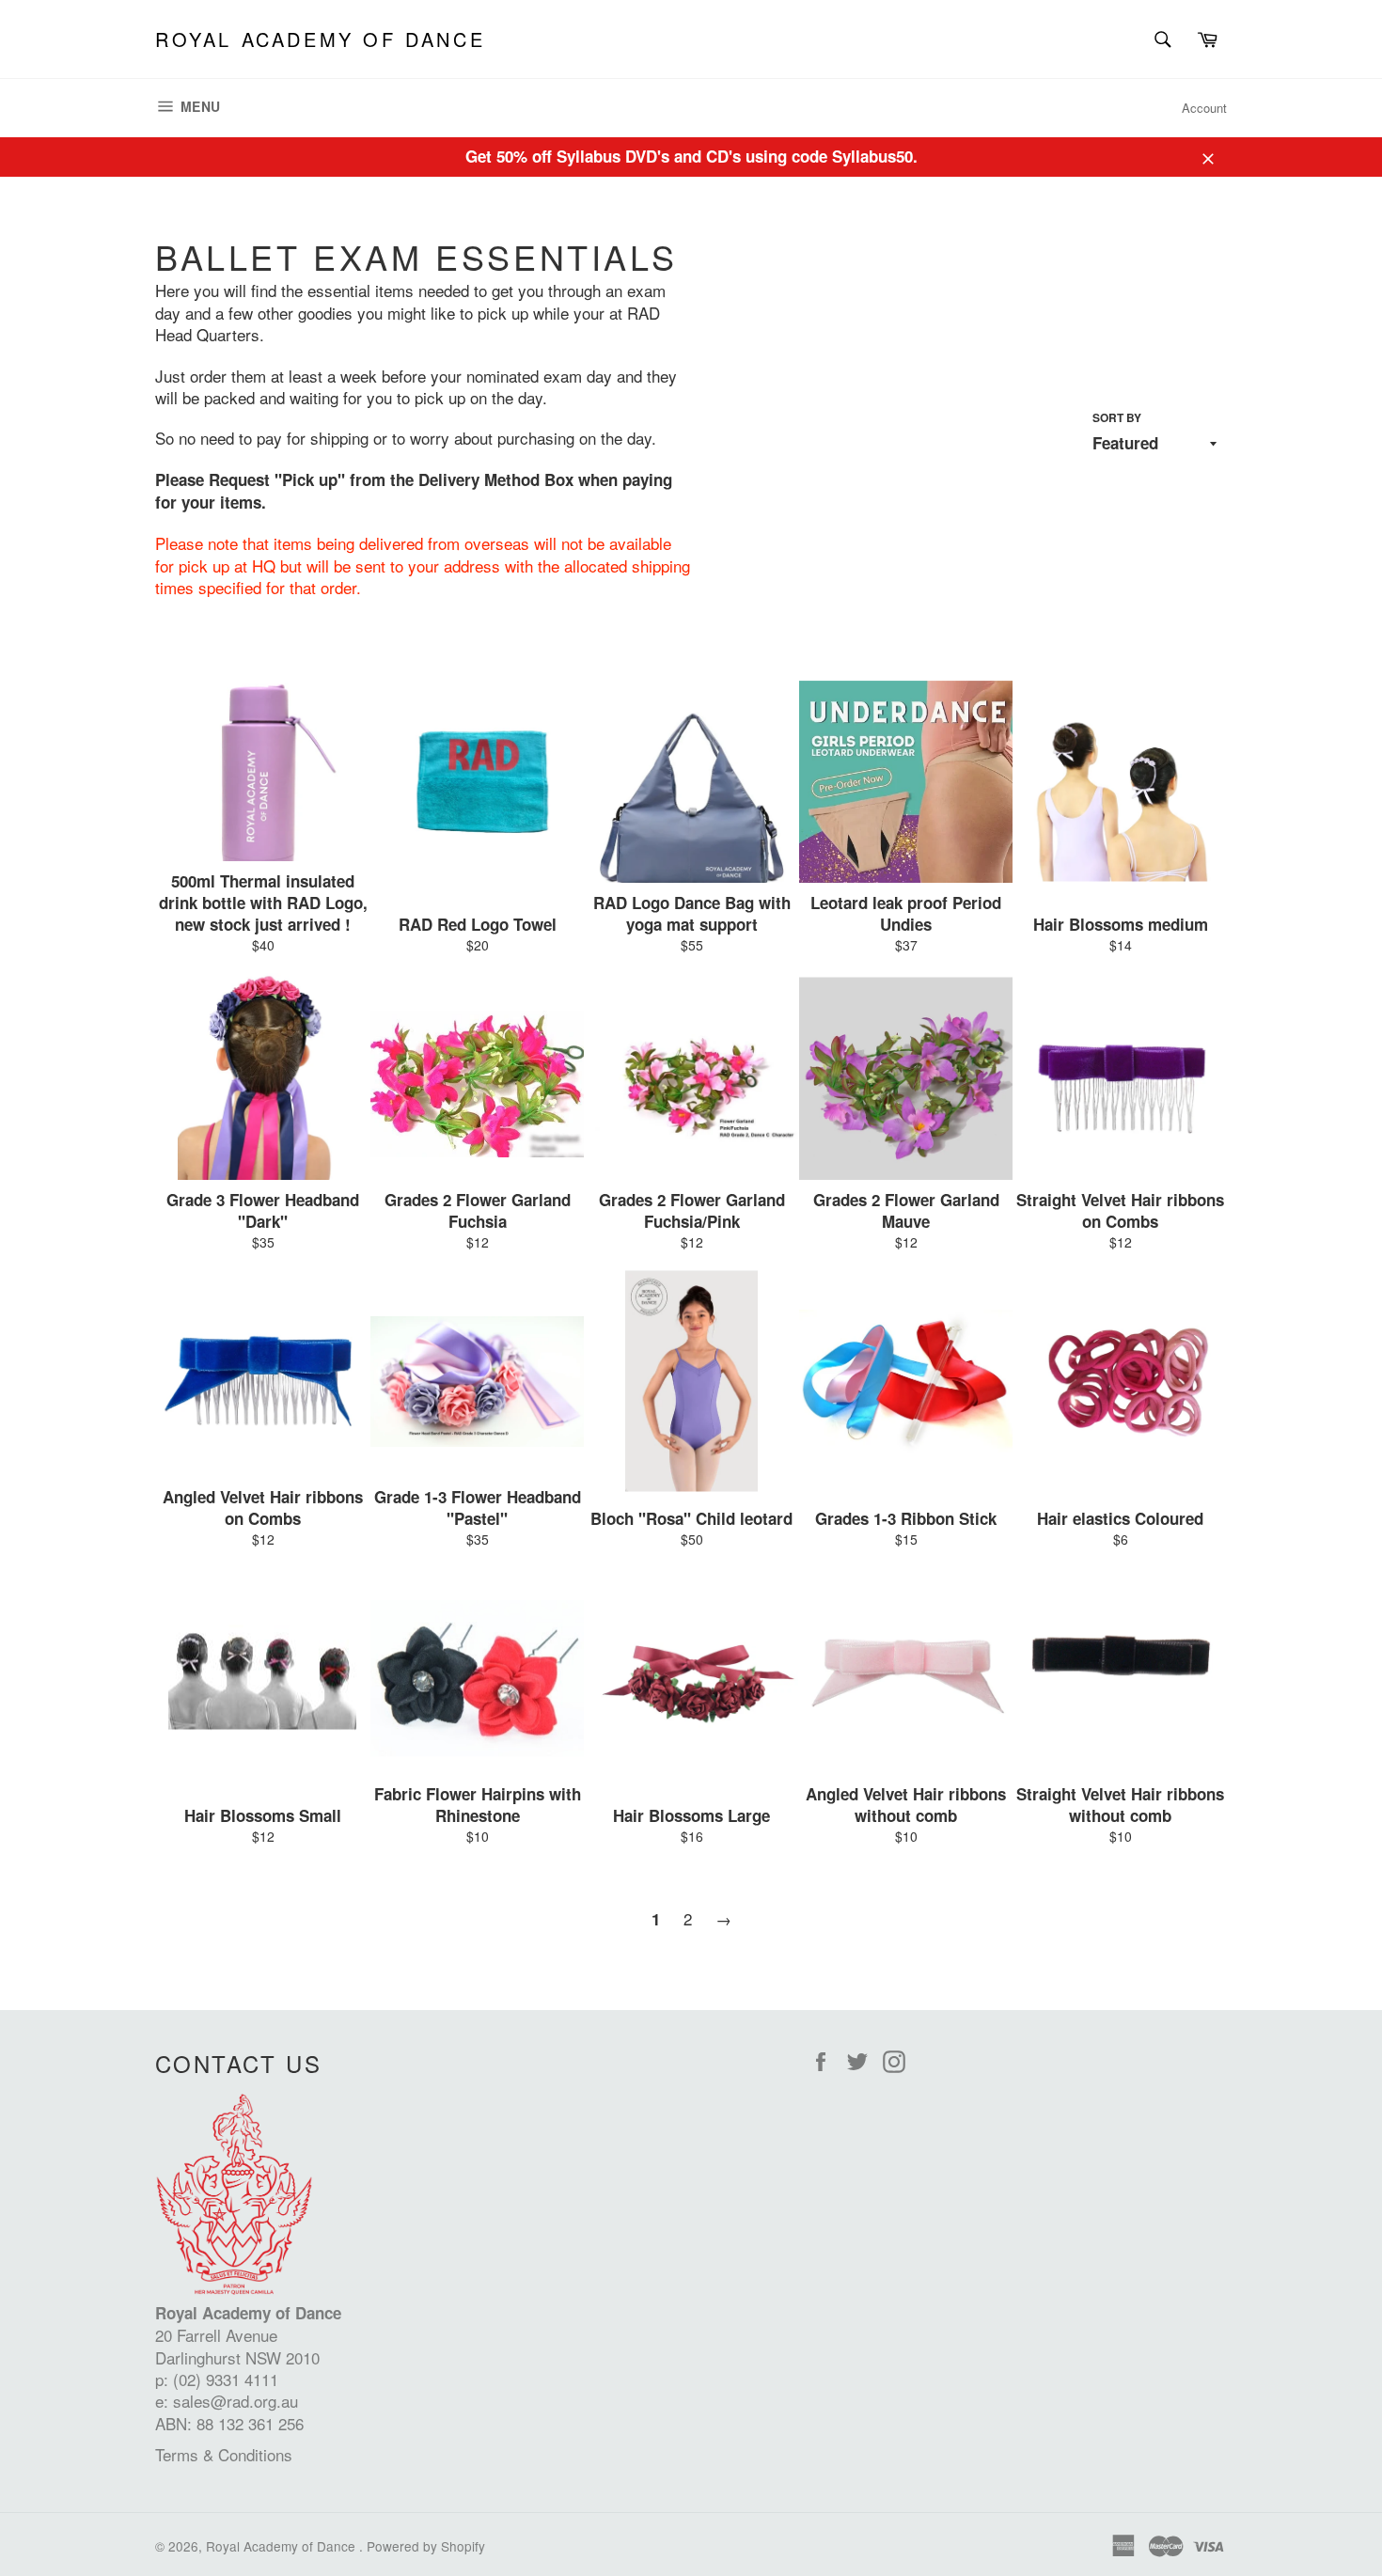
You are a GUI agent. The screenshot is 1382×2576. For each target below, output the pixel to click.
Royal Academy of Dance (320, 39)
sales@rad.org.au (236, 2401)
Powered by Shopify (426, 2546)
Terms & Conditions (224, 2454)
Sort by (1117, 418)
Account (1204, 108)
